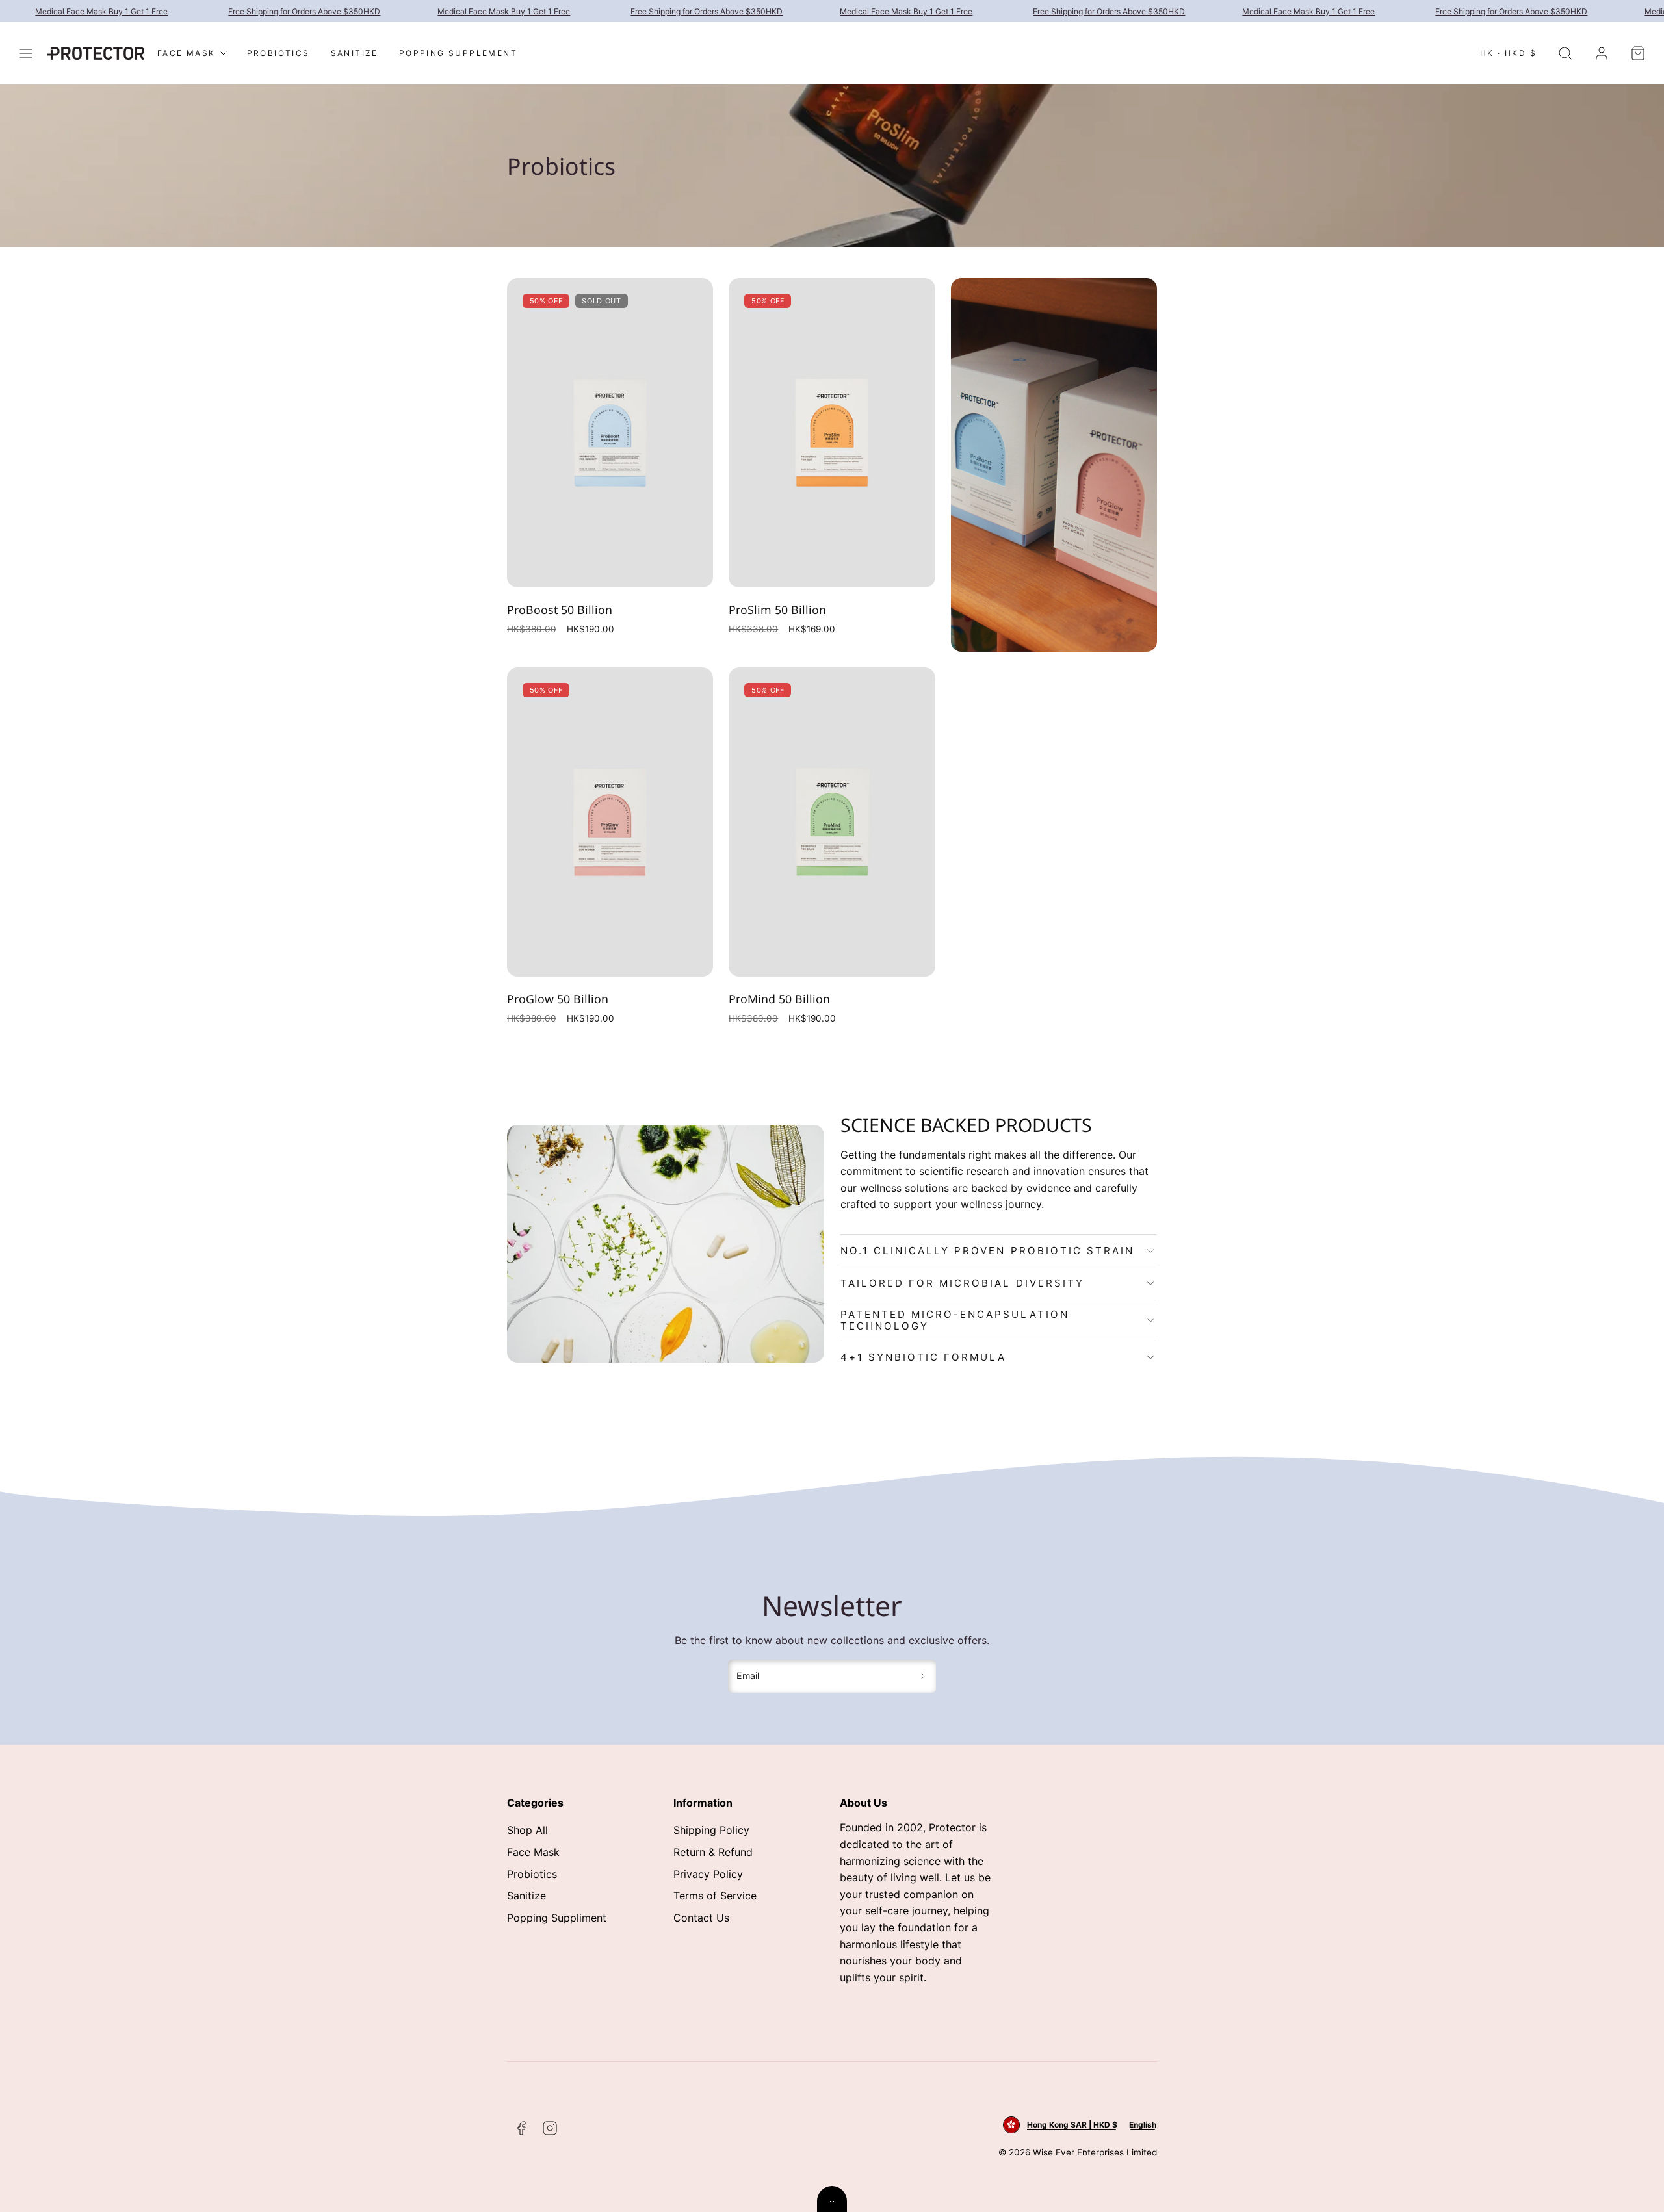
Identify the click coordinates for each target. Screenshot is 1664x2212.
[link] (1602, 53)
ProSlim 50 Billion (777, 610)
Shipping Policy (711, 1830)
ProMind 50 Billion (779, 999)
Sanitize (526, 1896)
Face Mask (533, 1852)
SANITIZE (355, 53)
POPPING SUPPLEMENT (458, 53)
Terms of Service (715, 1896)
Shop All (527, 1830)
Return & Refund (713, 1852)
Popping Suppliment (557, 1918)
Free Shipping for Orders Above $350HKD (268, 11)
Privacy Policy (708, 1874)
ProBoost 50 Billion (560, 610)
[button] (26, 53)
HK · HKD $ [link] (1508, 53)
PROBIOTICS (279, 53)
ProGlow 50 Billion (558, 999)
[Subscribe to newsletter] (923, 1677)
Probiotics (532, 1874)
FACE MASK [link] (187, 53)
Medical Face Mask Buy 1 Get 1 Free (467, 11)
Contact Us (701, 1918)
